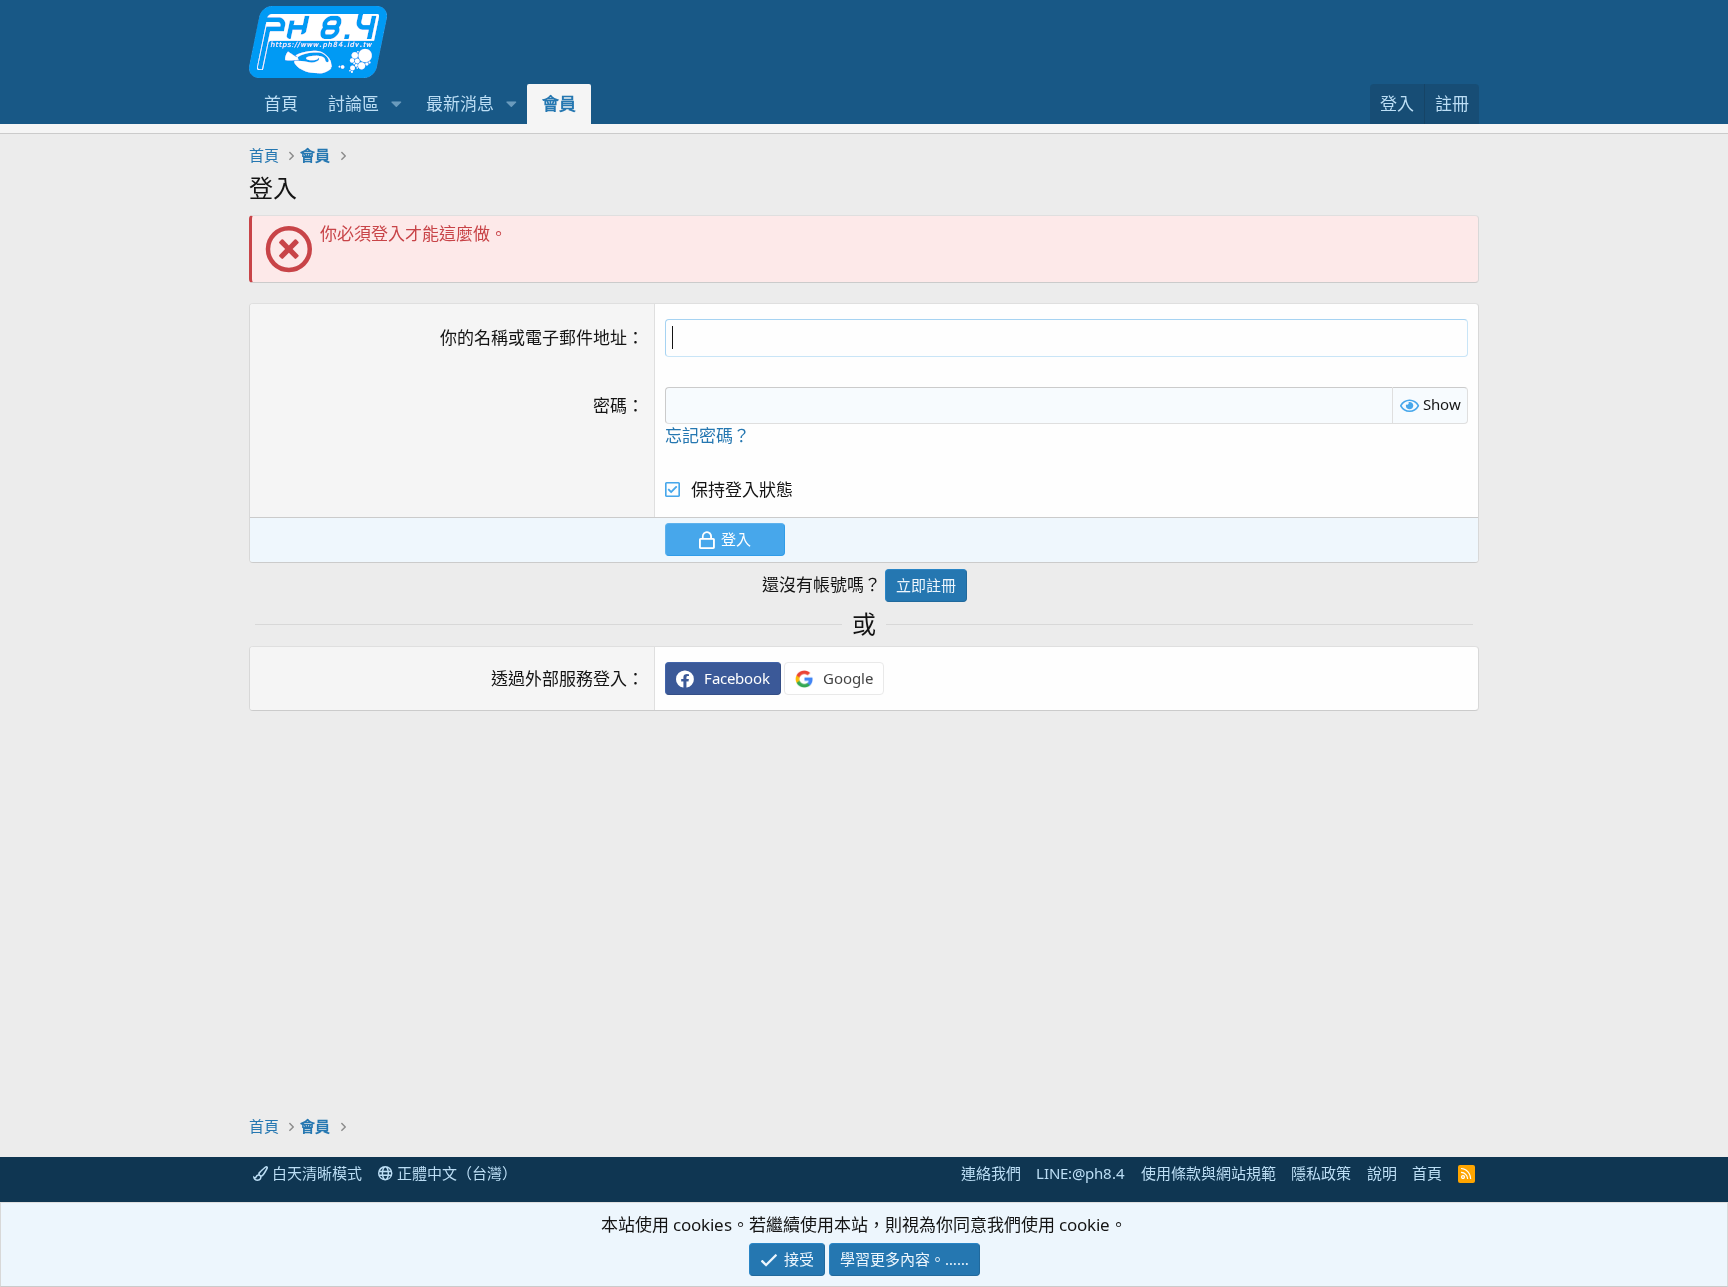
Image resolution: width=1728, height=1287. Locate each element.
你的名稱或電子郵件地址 (533, 337)
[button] (396, 104)
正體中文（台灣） (455, 1173)
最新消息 (460, 103)
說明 (1382, 1173)
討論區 (353, 103)
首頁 (281, 103)
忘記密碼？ (707, 435)
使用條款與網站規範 (1208, 1173)
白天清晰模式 (315, 1173)
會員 (559, 103)
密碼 (610, 405)
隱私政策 (1321, 1173)
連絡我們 (991, 1173)
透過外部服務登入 (559, 678)
